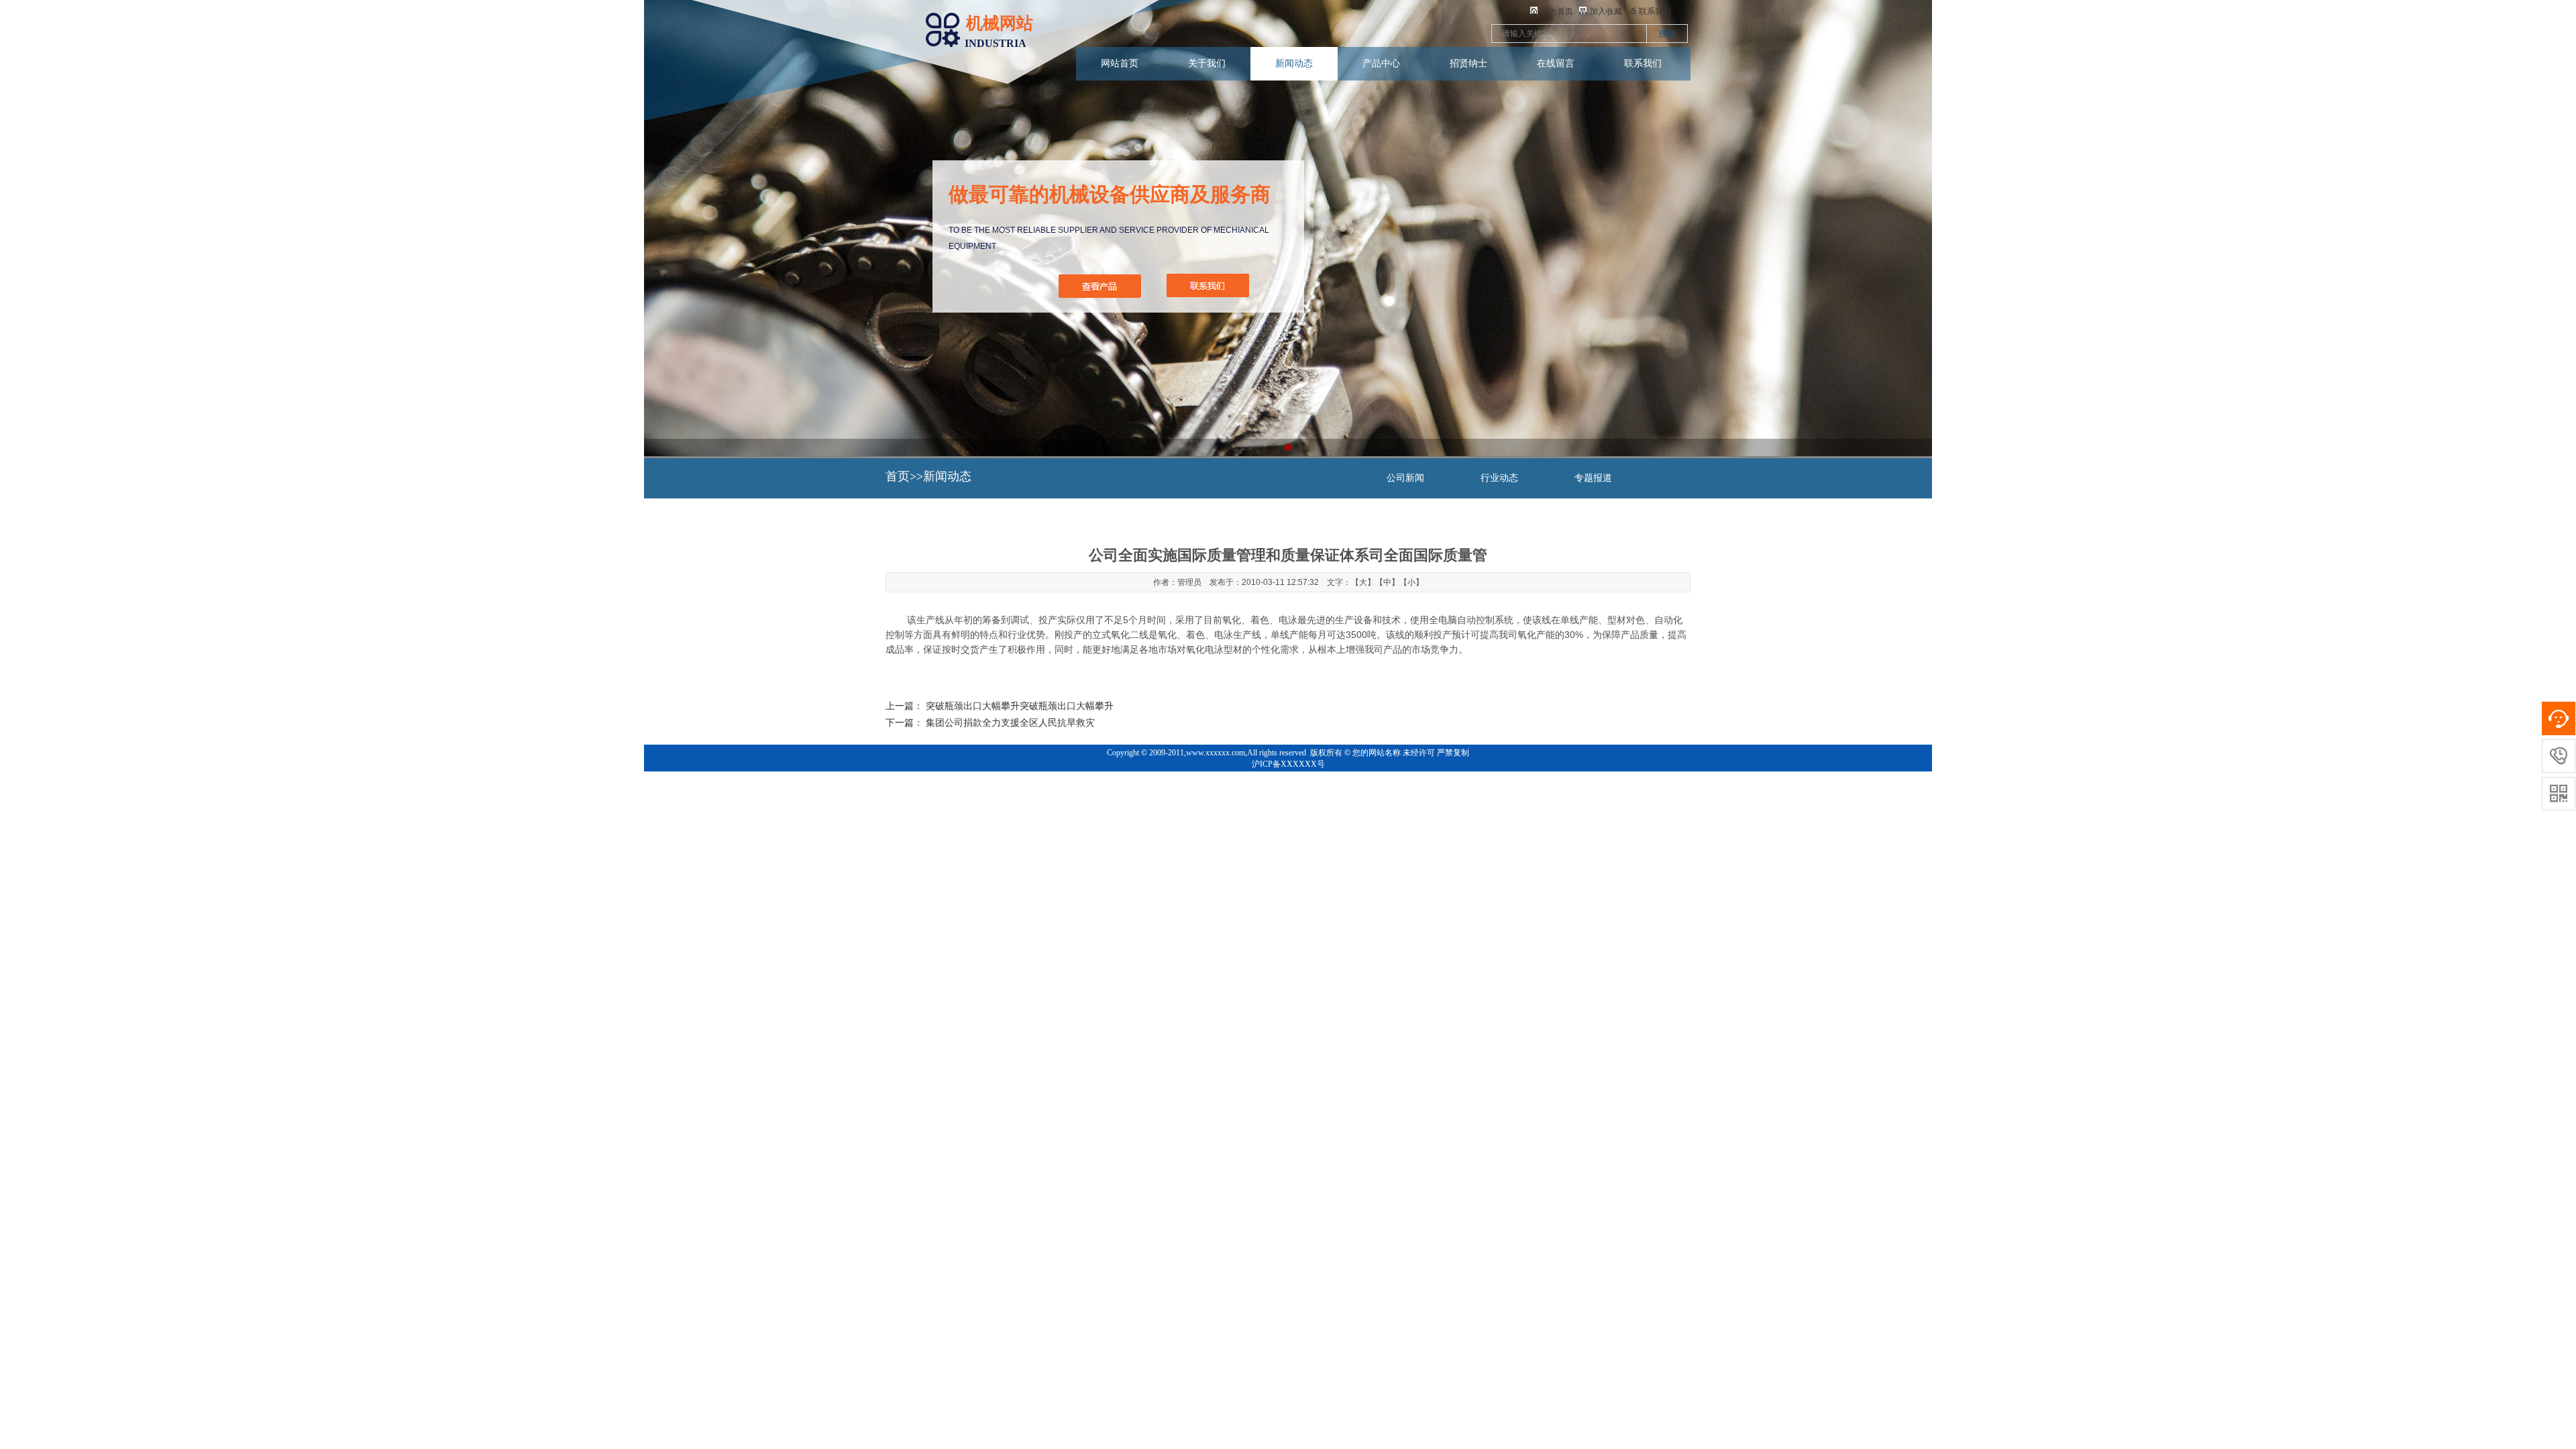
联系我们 (1643, 63)
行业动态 (1499, 478)
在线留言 (1556, 63)
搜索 (1667, 34)
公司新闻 (1405, 478)
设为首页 (1557, 11)
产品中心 (1381, 63)
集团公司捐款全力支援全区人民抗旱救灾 (1010, 723)
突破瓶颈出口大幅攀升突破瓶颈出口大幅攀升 (1020, 706)
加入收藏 (1606, 11)
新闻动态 (1294, 63)
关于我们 (1207, 63)
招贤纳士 (1468, 63)
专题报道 (1593, 478)
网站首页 (1120, 63)
